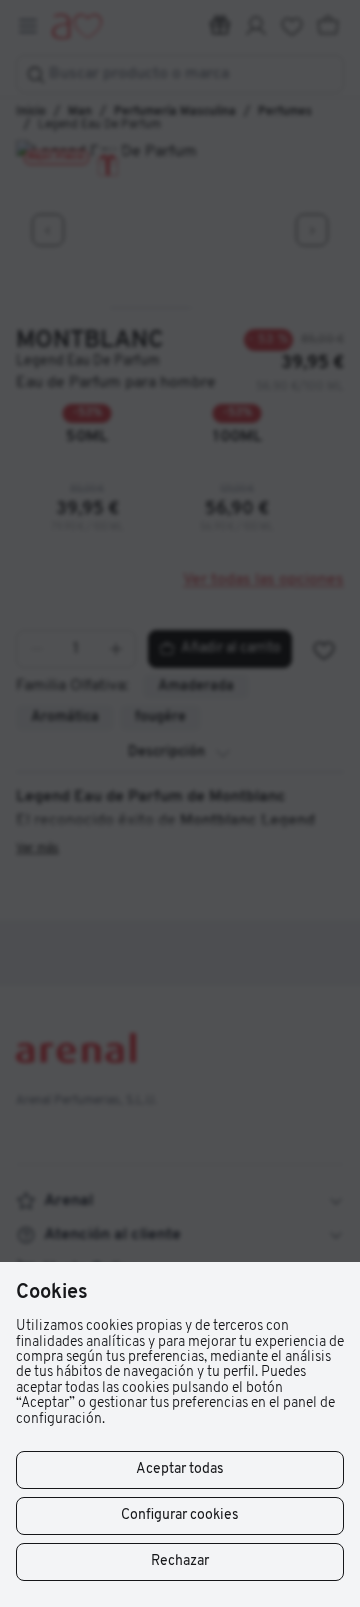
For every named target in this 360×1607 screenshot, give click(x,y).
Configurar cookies (180, 1515)
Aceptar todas (180, 1469)
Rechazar (180, 1561)
